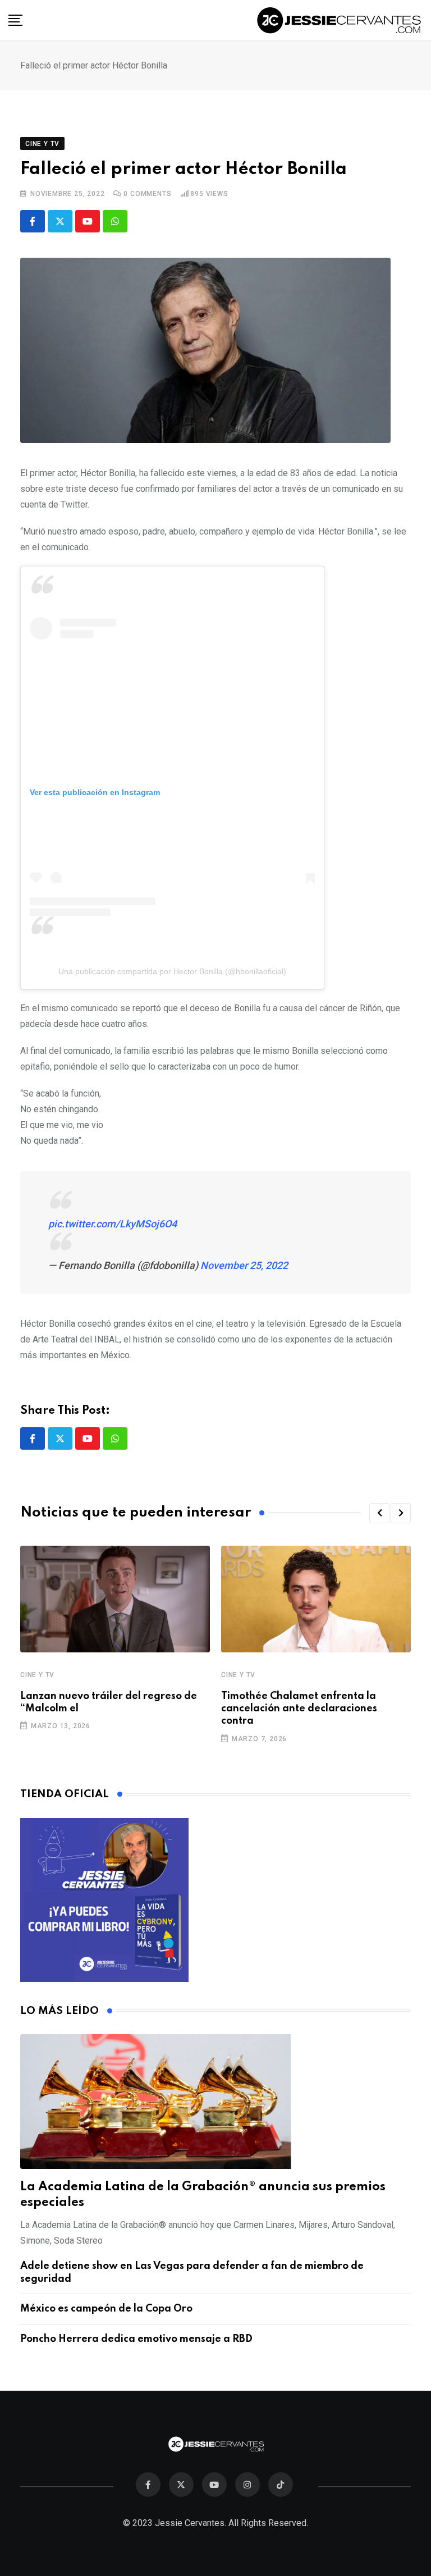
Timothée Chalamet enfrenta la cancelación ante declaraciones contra (299, 1709)
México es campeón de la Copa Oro (106, 2309)
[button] (379, 1513)
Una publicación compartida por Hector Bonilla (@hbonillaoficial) (172, 971)
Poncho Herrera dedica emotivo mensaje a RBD (136, 2339)
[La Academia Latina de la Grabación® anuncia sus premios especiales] (215, 2102)
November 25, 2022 (244, 1265)
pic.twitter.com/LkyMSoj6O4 (113, 1224)
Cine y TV (37, 1675)
